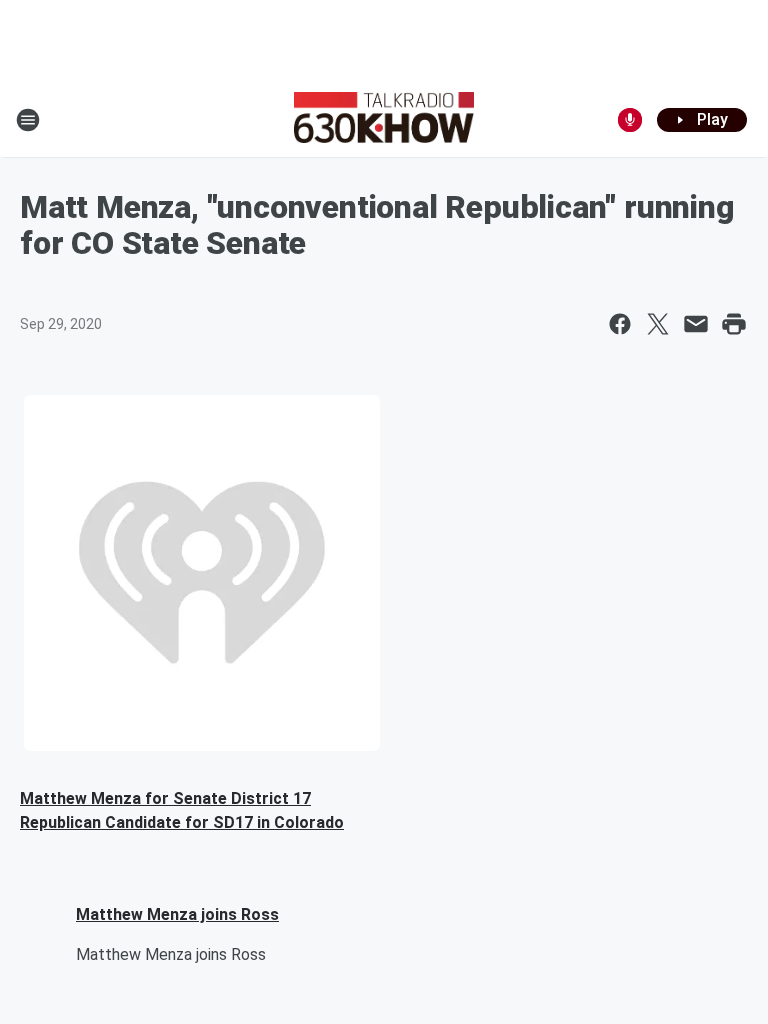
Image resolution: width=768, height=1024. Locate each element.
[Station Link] (384, 120)
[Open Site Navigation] (28, 120)
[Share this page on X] (658, 324)
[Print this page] (734, 324)
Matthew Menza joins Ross (177, 914)
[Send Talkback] (630, 120)
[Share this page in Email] (696, 324)
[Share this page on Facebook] (620, 324)
